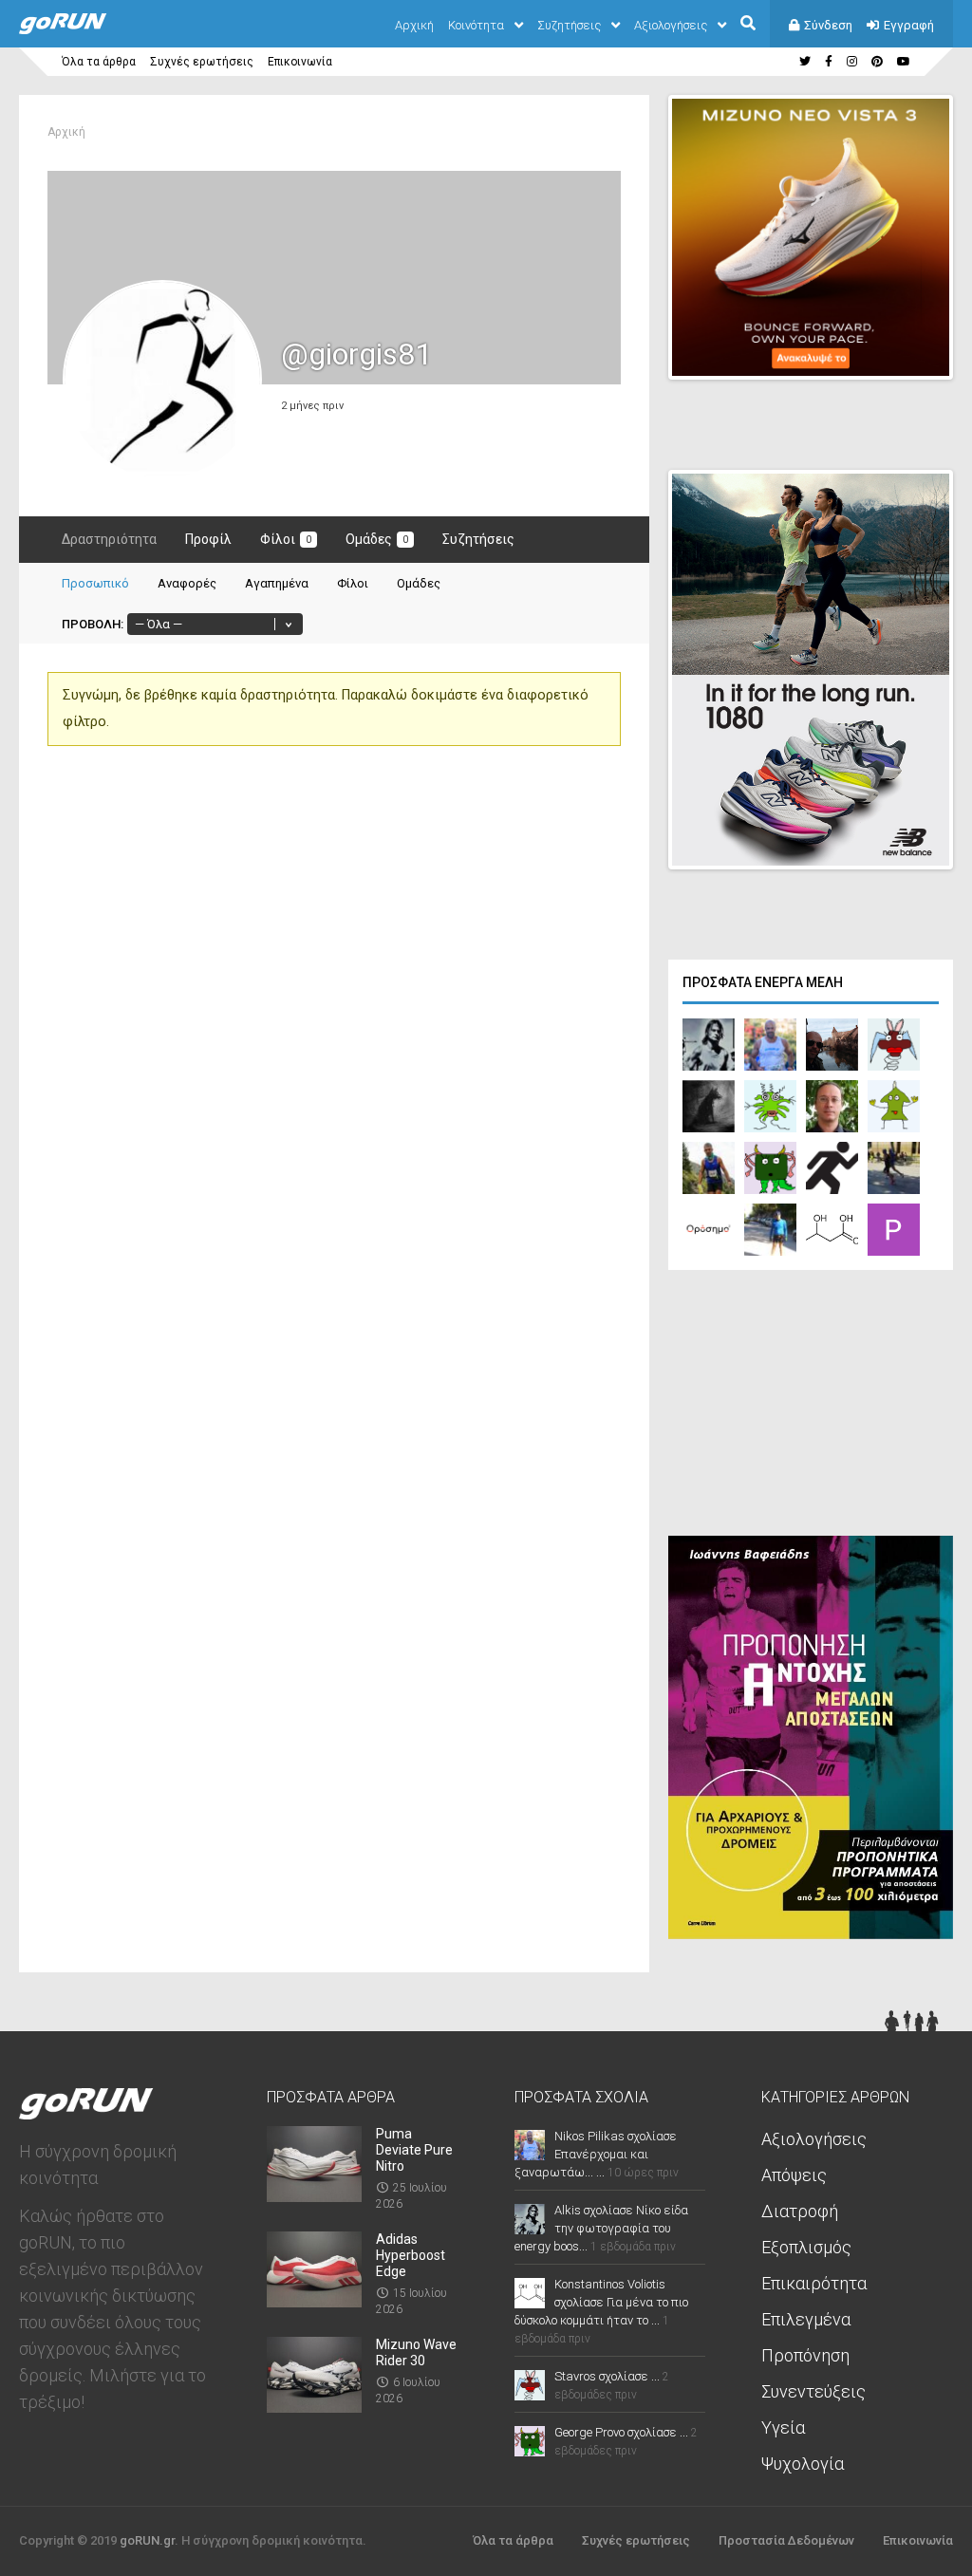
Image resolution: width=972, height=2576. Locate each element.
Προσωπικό (95, 583)
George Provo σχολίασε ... (621, 2432)
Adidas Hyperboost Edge (411, 2255)
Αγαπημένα (277, 583)
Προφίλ (208, 539)
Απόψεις (794, 2175)
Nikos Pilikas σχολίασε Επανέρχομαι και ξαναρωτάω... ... (596, 2154)
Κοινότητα (476, 25)
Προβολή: (93, 624)
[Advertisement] (811, 1408)
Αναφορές (187, 583)
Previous (840, 348)
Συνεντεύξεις (813, 2391)
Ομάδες (377, 539)
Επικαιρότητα (814, 2283)
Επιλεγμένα (806, 2319)
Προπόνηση (805, 2355)
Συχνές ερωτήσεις (202, 62)
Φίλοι (286, 539)
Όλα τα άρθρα (99, 62)
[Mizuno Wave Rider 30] (314, 2407)
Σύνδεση (828, 25)
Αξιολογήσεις (671, 25)
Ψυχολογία (803, 2464)
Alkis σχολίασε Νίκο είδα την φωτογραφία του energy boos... (601, 2228)
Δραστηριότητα (109, 539)
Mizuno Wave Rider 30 (416, 2352)
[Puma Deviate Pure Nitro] (314, 2196)
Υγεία (783, 2427)
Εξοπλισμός (806, 2247)
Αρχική (414, 25)
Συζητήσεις (569, 25)
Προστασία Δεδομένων (786, 2540)
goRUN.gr (147, 2540)
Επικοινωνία (300, 62)
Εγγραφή (909, 25)
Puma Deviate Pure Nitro (414, 2150)
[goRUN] (82, 30)
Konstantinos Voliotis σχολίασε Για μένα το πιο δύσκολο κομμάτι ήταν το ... (601, 2302)
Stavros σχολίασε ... (607, 2376)
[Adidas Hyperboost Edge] (314, 2301)
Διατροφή (800, 2211)
